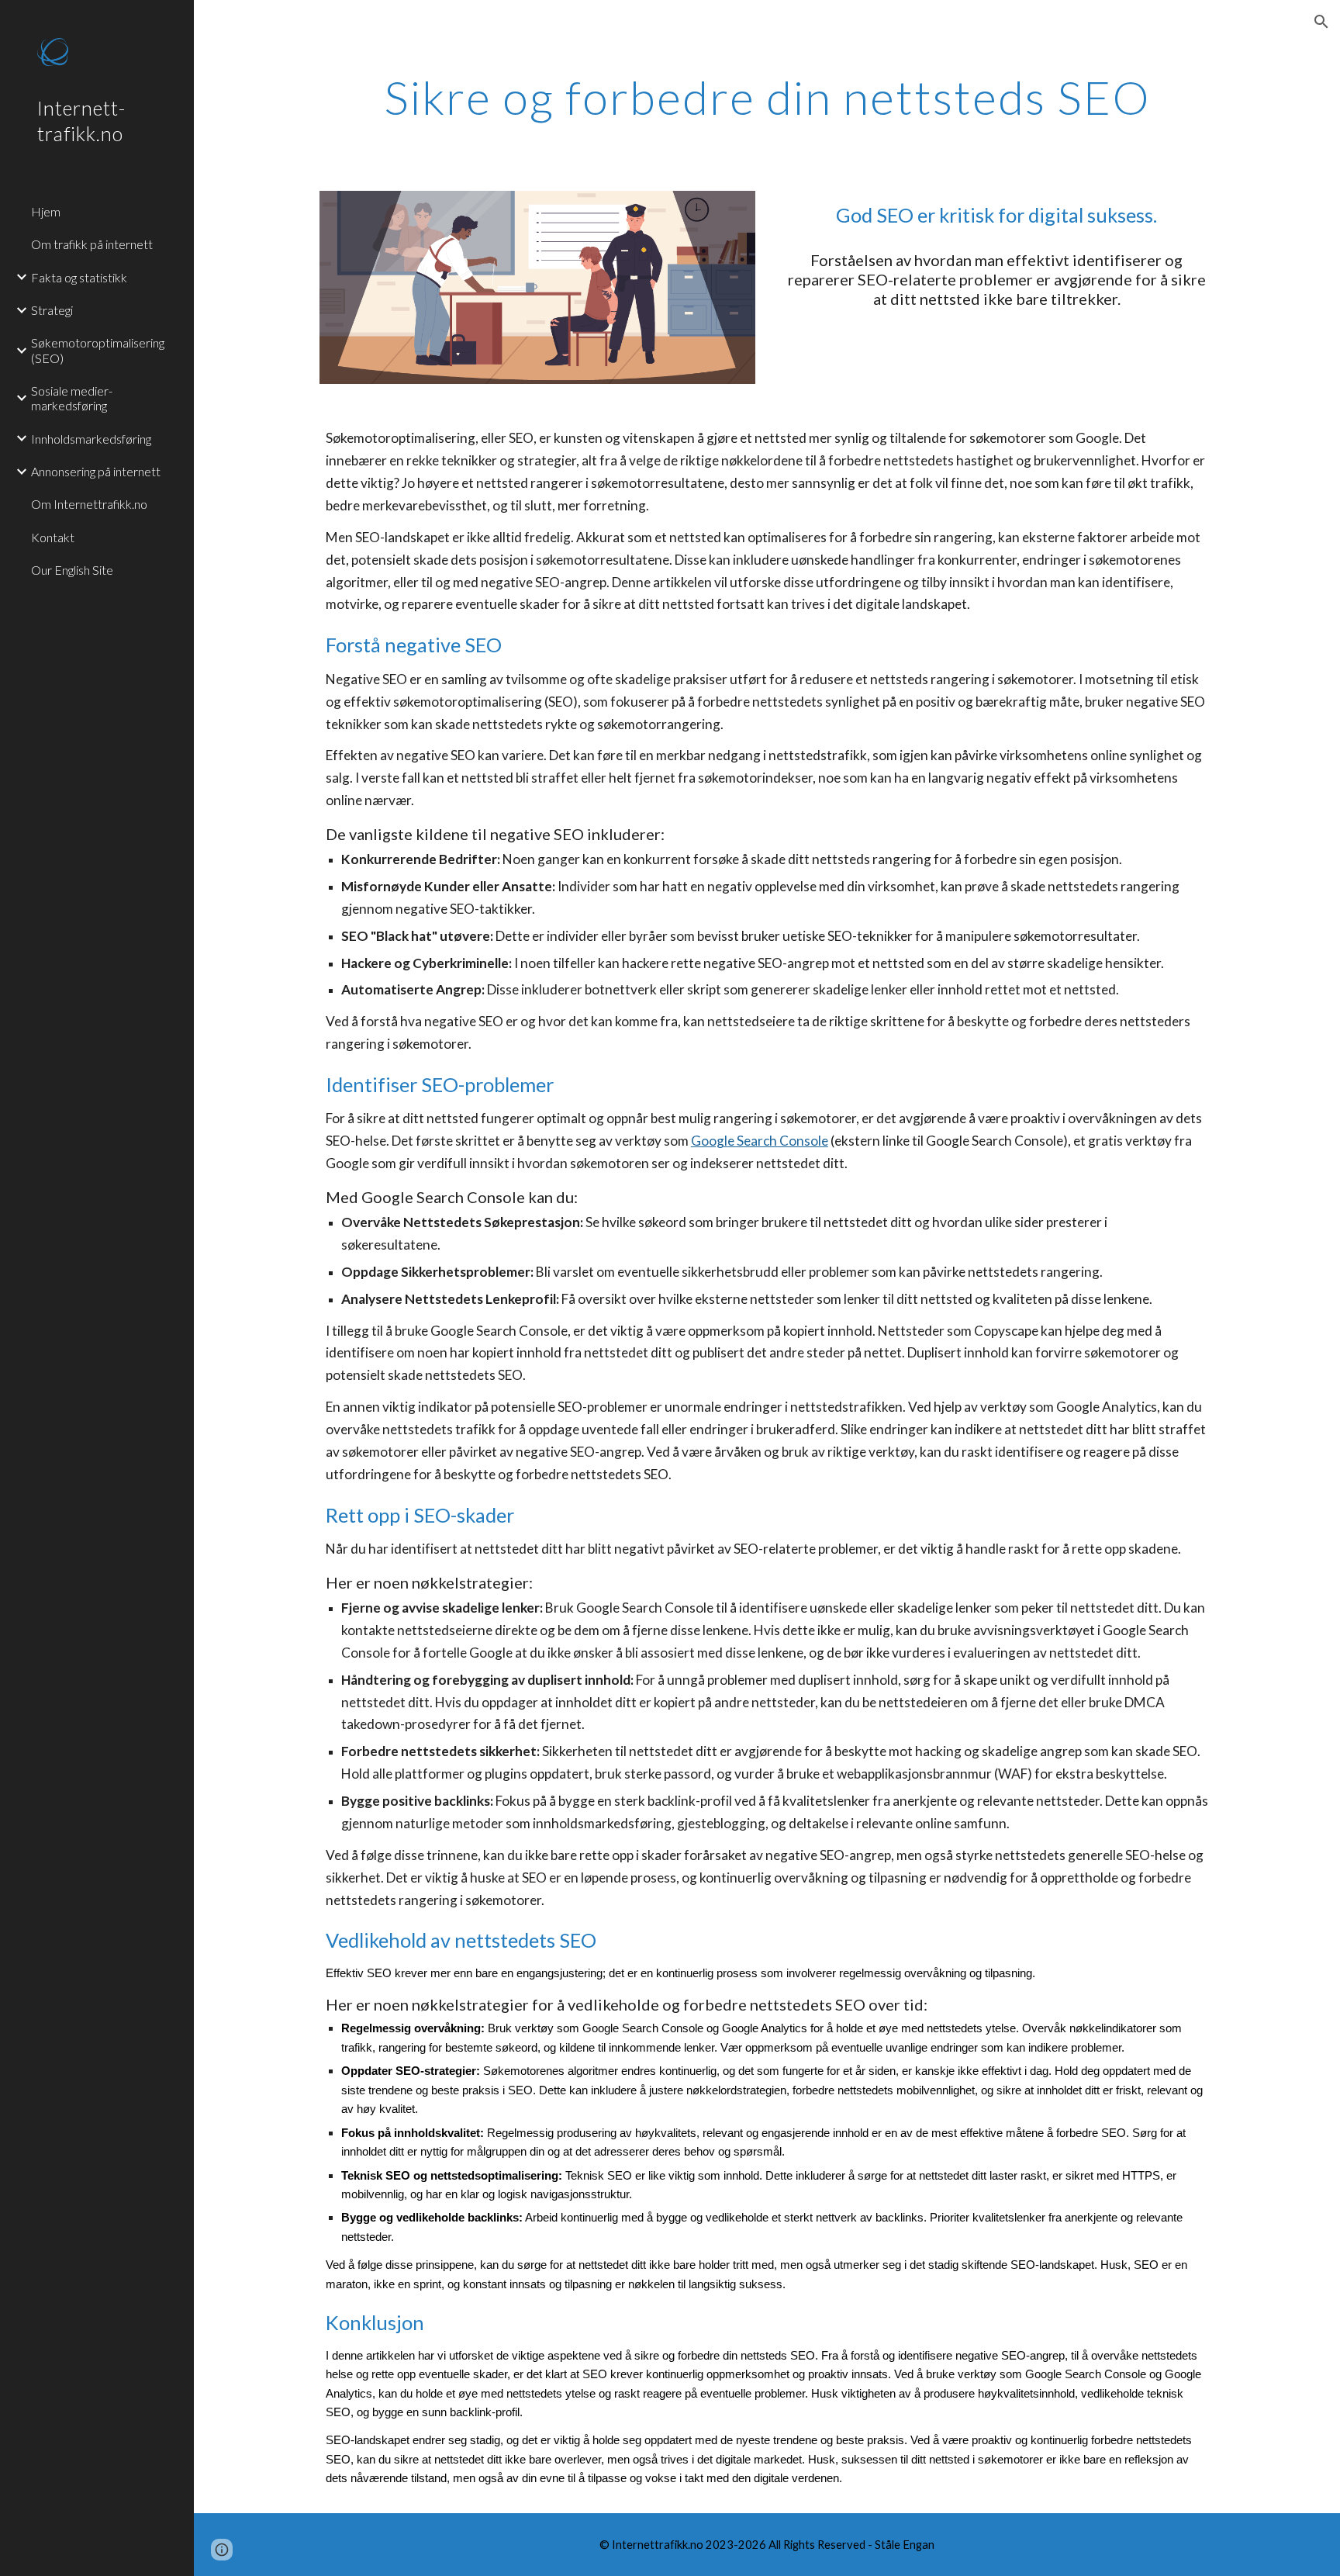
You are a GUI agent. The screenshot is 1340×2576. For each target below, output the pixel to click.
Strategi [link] (52, 310)
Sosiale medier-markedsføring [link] (72, 398)
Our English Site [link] (72, 570)
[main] (767, 97)
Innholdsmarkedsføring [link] (91, 439)
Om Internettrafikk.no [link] (89, 504)
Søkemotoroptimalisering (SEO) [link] (98, 350)
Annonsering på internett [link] (96, 471)
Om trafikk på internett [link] (92, 244)
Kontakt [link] (53, 537)
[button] (1321, 22)
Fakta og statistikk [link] (79, 277)
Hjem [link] (46, 211)
